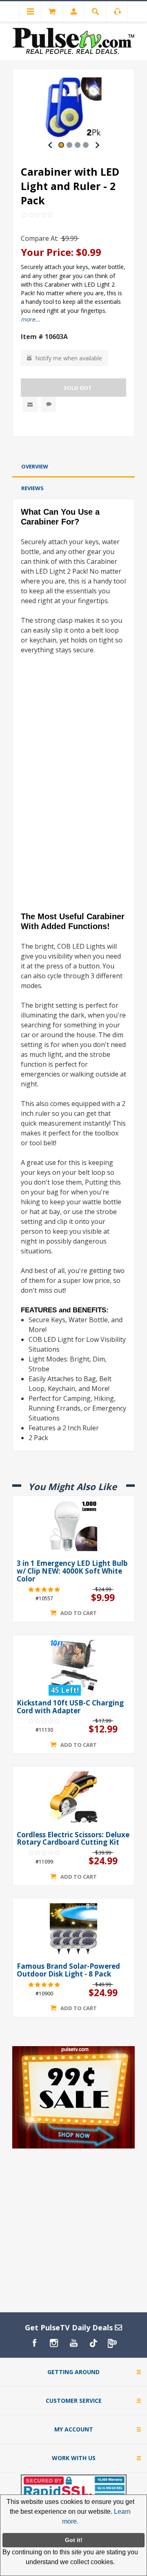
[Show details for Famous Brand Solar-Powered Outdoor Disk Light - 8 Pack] (73, 1929)
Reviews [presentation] (32, 488)
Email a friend (30, 404)
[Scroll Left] (50, 145)
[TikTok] (93, 2343)
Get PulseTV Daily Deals (70, 2327)
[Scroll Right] (97, 145)
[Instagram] (54, 2343)
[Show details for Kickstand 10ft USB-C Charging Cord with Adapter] (73, 1665)
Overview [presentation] (35, 466)
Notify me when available (69, 358)
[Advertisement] (73, 448)
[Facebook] (34, 2343)
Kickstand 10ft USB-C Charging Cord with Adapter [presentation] (70, 1707)
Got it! (74, 2540)
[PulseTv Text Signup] (113, 2343)
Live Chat (48, 404)
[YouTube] (73, 2343)
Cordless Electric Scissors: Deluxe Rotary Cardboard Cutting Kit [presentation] (73, 1839)
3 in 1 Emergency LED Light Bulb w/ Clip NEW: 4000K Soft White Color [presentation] (72, 1571)
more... (30, 319)
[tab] (73, 467)
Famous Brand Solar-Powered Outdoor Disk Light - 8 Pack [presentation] (68, 1970)
